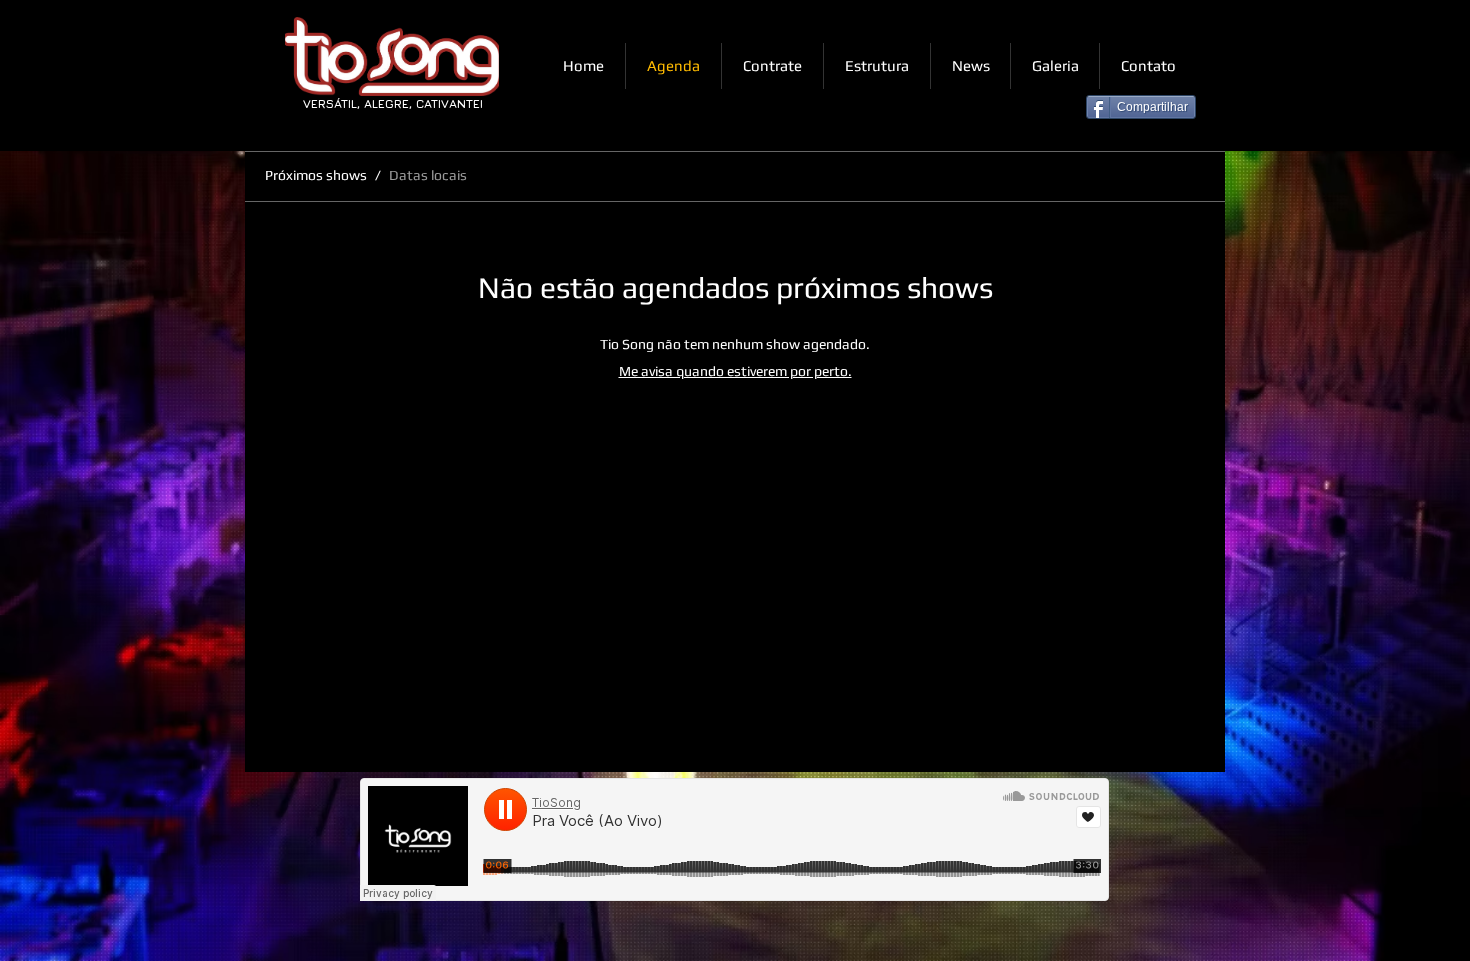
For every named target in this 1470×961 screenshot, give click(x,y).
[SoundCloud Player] (734, 839)
